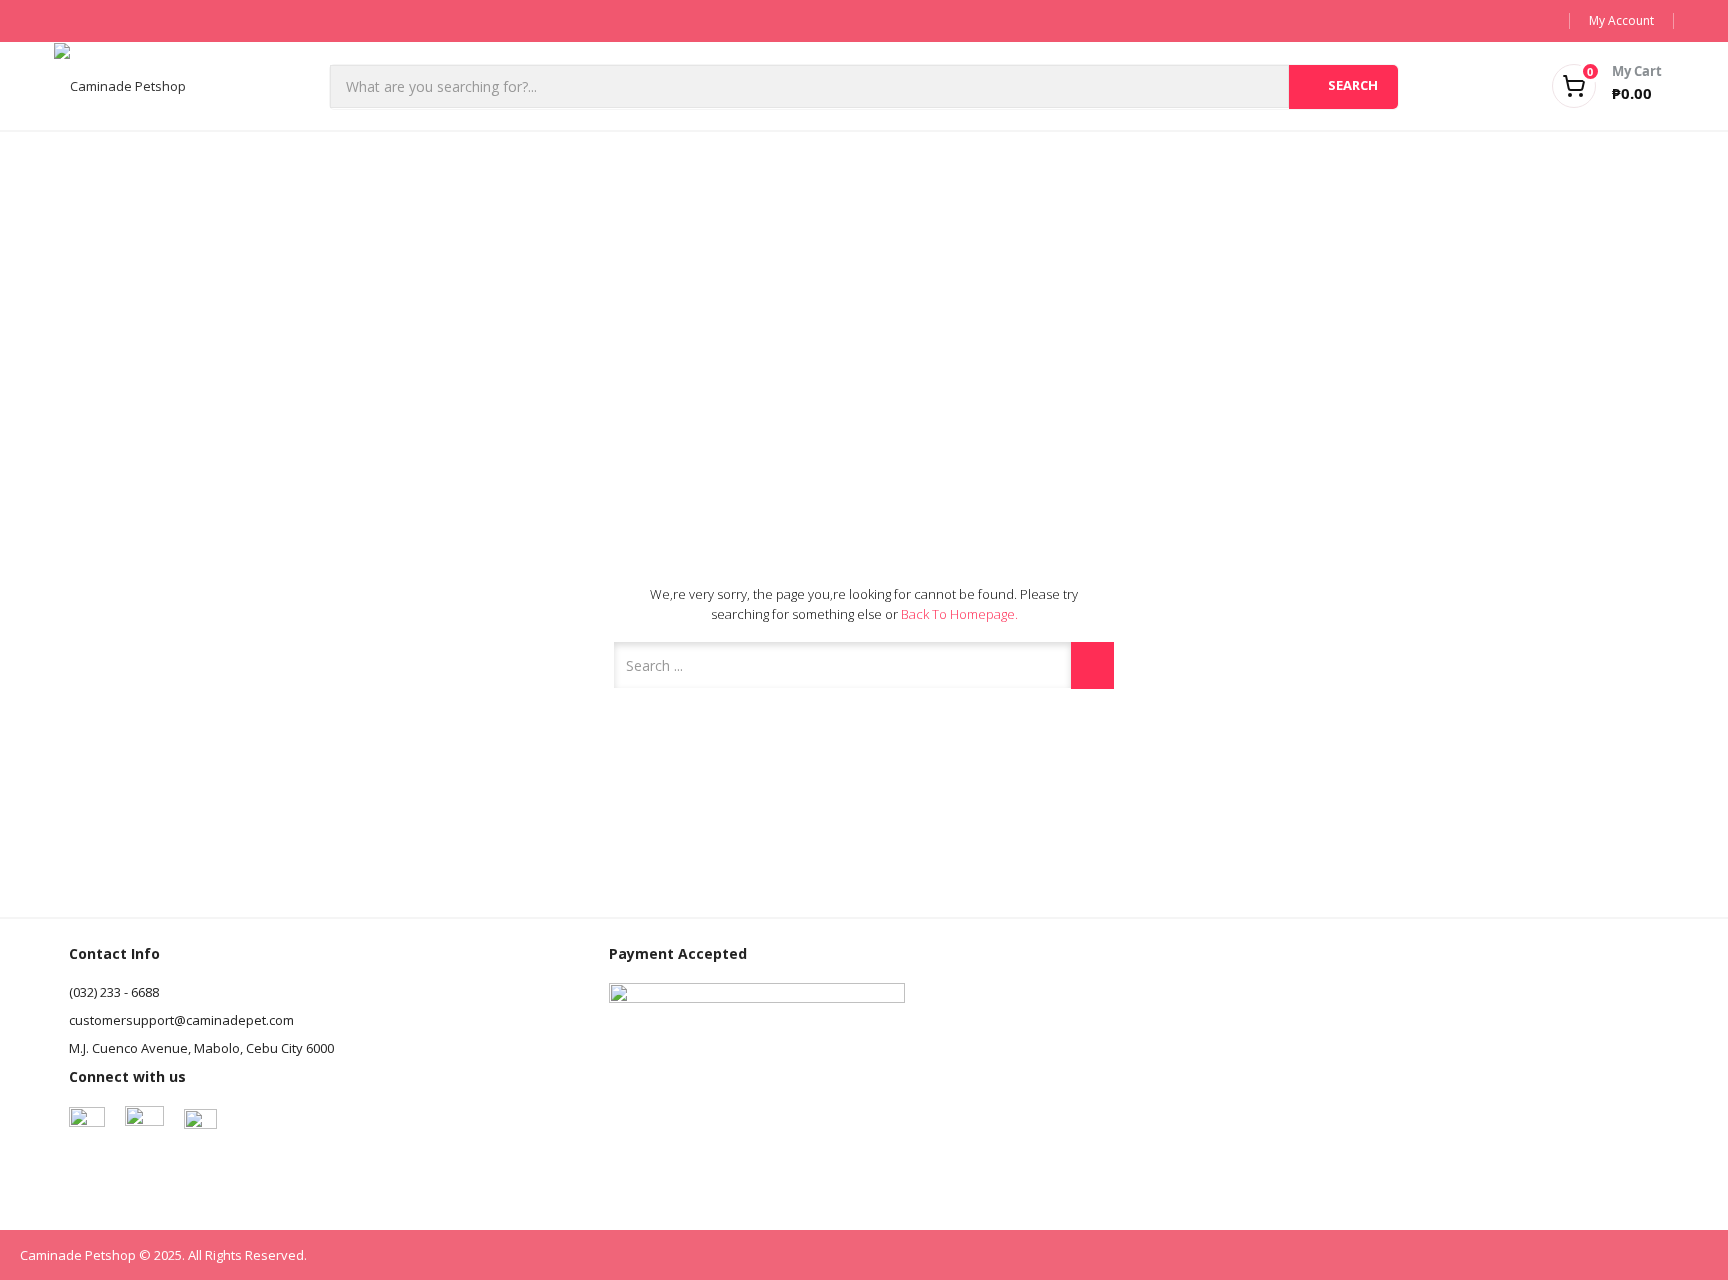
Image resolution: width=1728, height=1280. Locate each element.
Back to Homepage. (959, 614)
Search (1353, 85)
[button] (1582, 86)
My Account (1621, 20)
